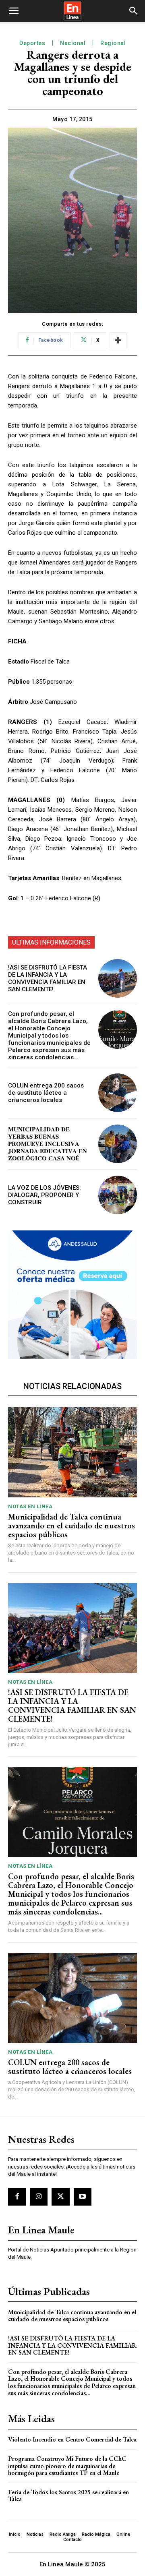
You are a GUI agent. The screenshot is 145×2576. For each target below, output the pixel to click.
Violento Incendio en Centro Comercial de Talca (72, 2439)
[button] (14, 11)
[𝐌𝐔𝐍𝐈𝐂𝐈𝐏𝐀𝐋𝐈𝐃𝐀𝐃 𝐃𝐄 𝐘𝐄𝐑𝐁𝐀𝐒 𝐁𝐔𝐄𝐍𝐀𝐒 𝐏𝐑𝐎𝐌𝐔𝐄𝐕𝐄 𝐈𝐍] (118, 1144)
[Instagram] (39, 2197)
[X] (60, 2197)
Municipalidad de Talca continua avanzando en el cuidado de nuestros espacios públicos (71, 1526)
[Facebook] (17, 2197)
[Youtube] (83, 2197)
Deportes (32, 43)
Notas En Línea (30, 1506)
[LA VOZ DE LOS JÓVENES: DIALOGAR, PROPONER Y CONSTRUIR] (118, 1195)
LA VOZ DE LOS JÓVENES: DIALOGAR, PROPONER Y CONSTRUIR (45, 1195)
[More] (118, 340)
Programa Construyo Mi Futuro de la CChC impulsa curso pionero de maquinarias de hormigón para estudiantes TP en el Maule (67, 2466)
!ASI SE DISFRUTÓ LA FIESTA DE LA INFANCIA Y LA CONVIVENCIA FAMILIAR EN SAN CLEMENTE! (48, 978)
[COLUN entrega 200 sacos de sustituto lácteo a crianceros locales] (118, 1093)
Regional (113, 43)
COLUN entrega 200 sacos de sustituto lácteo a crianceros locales (46, 1093)
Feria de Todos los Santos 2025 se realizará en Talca (68, 2496)
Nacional (73, 43)
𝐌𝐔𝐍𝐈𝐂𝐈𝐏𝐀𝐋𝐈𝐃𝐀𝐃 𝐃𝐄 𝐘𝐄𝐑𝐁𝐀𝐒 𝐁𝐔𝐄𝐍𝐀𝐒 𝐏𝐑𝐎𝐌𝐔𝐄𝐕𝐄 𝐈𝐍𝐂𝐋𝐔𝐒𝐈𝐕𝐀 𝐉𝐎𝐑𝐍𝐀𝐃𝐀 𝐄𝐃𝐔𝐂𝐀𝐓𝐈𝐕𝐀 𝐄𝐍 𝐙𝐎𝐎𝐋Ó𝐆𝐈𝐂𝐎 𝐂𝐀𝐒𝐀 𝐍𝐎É (48, 1144)
